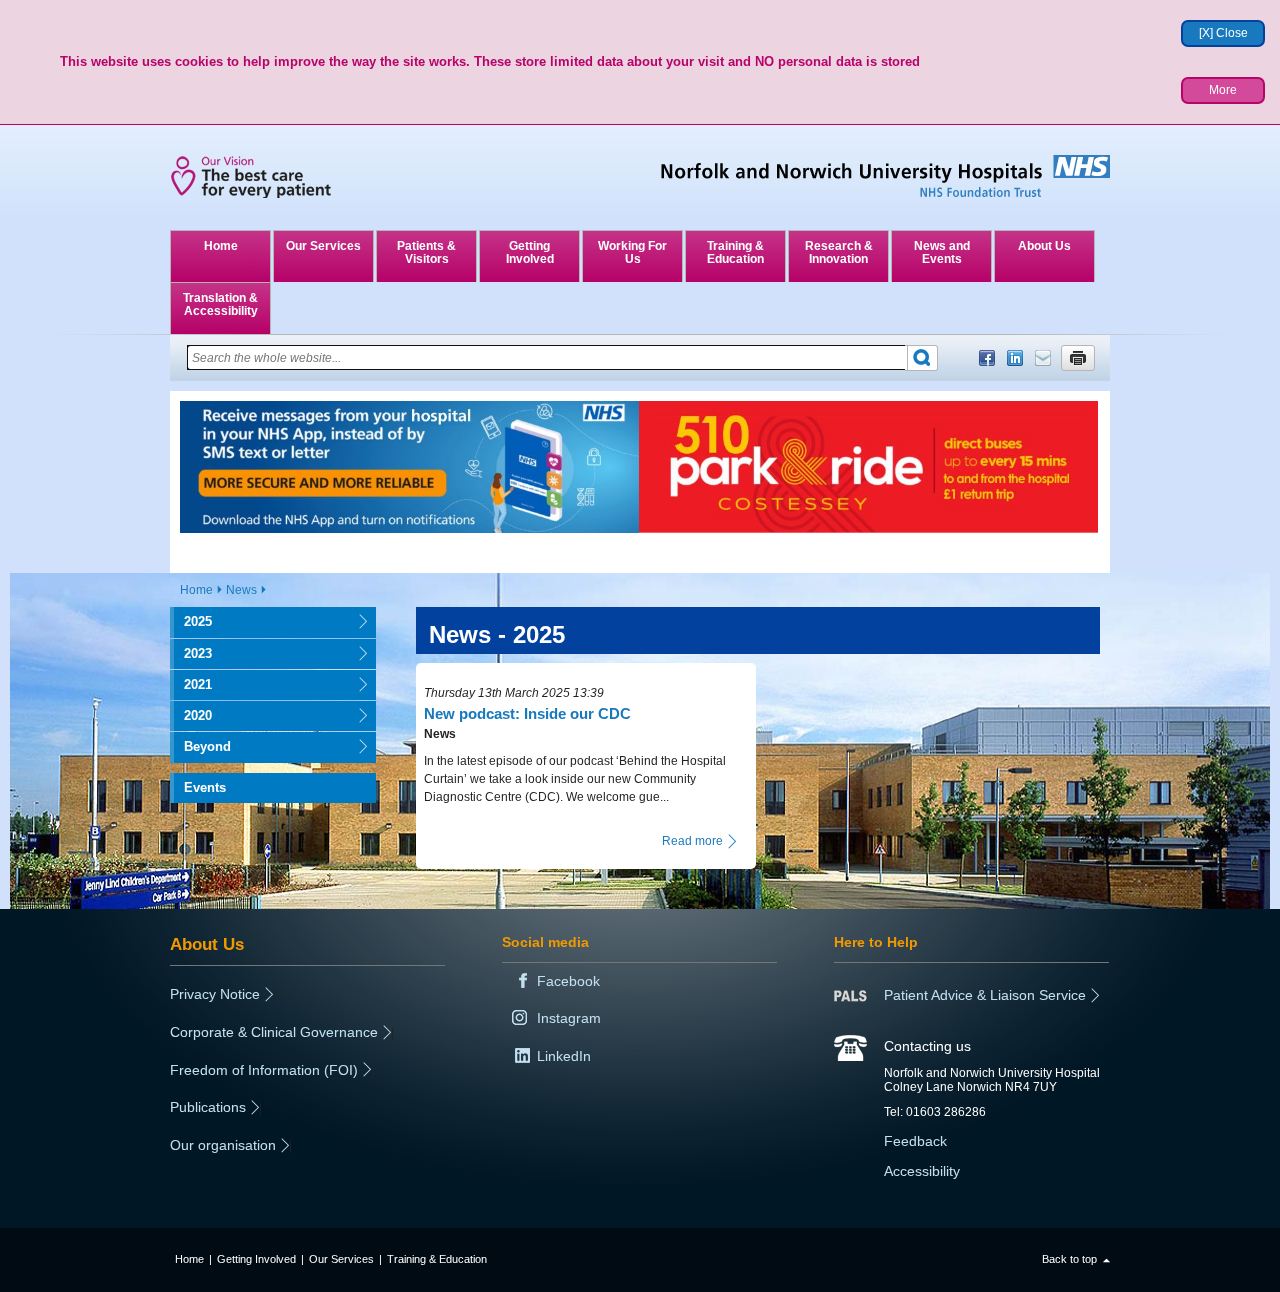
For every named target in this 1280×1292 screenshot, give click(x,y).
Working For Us (632, 252)
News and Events (942, 252)
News (241, 590)
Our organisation (223, 1145)
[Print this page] (1078, 358)
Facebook (987, 358)
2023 (191, 653)
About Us (1044, 246)
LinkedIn (1015, 358)
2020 (191, 715)
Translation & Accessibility (220, 304)
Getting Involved (530, 252)
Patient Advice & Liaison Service (985, 995)
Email (1043, 358)
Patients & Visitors (426, 252)
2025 (191, 621)
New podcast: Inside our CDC (527, 713)
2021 (191, 684)
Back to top (1069, 1259)
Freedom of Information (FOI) (264, 1070)
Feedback (915, 1141)
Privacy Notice (215, 994)
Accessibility (922, 1171)
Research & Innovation (839, 252)
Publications (208, 1107)
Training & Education (735, 252)
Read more (692, 841)
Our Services (323, 246)
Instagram (569, 1018)
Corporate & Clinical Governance (274, 1032)
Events (205, 787)
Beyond (200, 746)
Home (221, 246)
